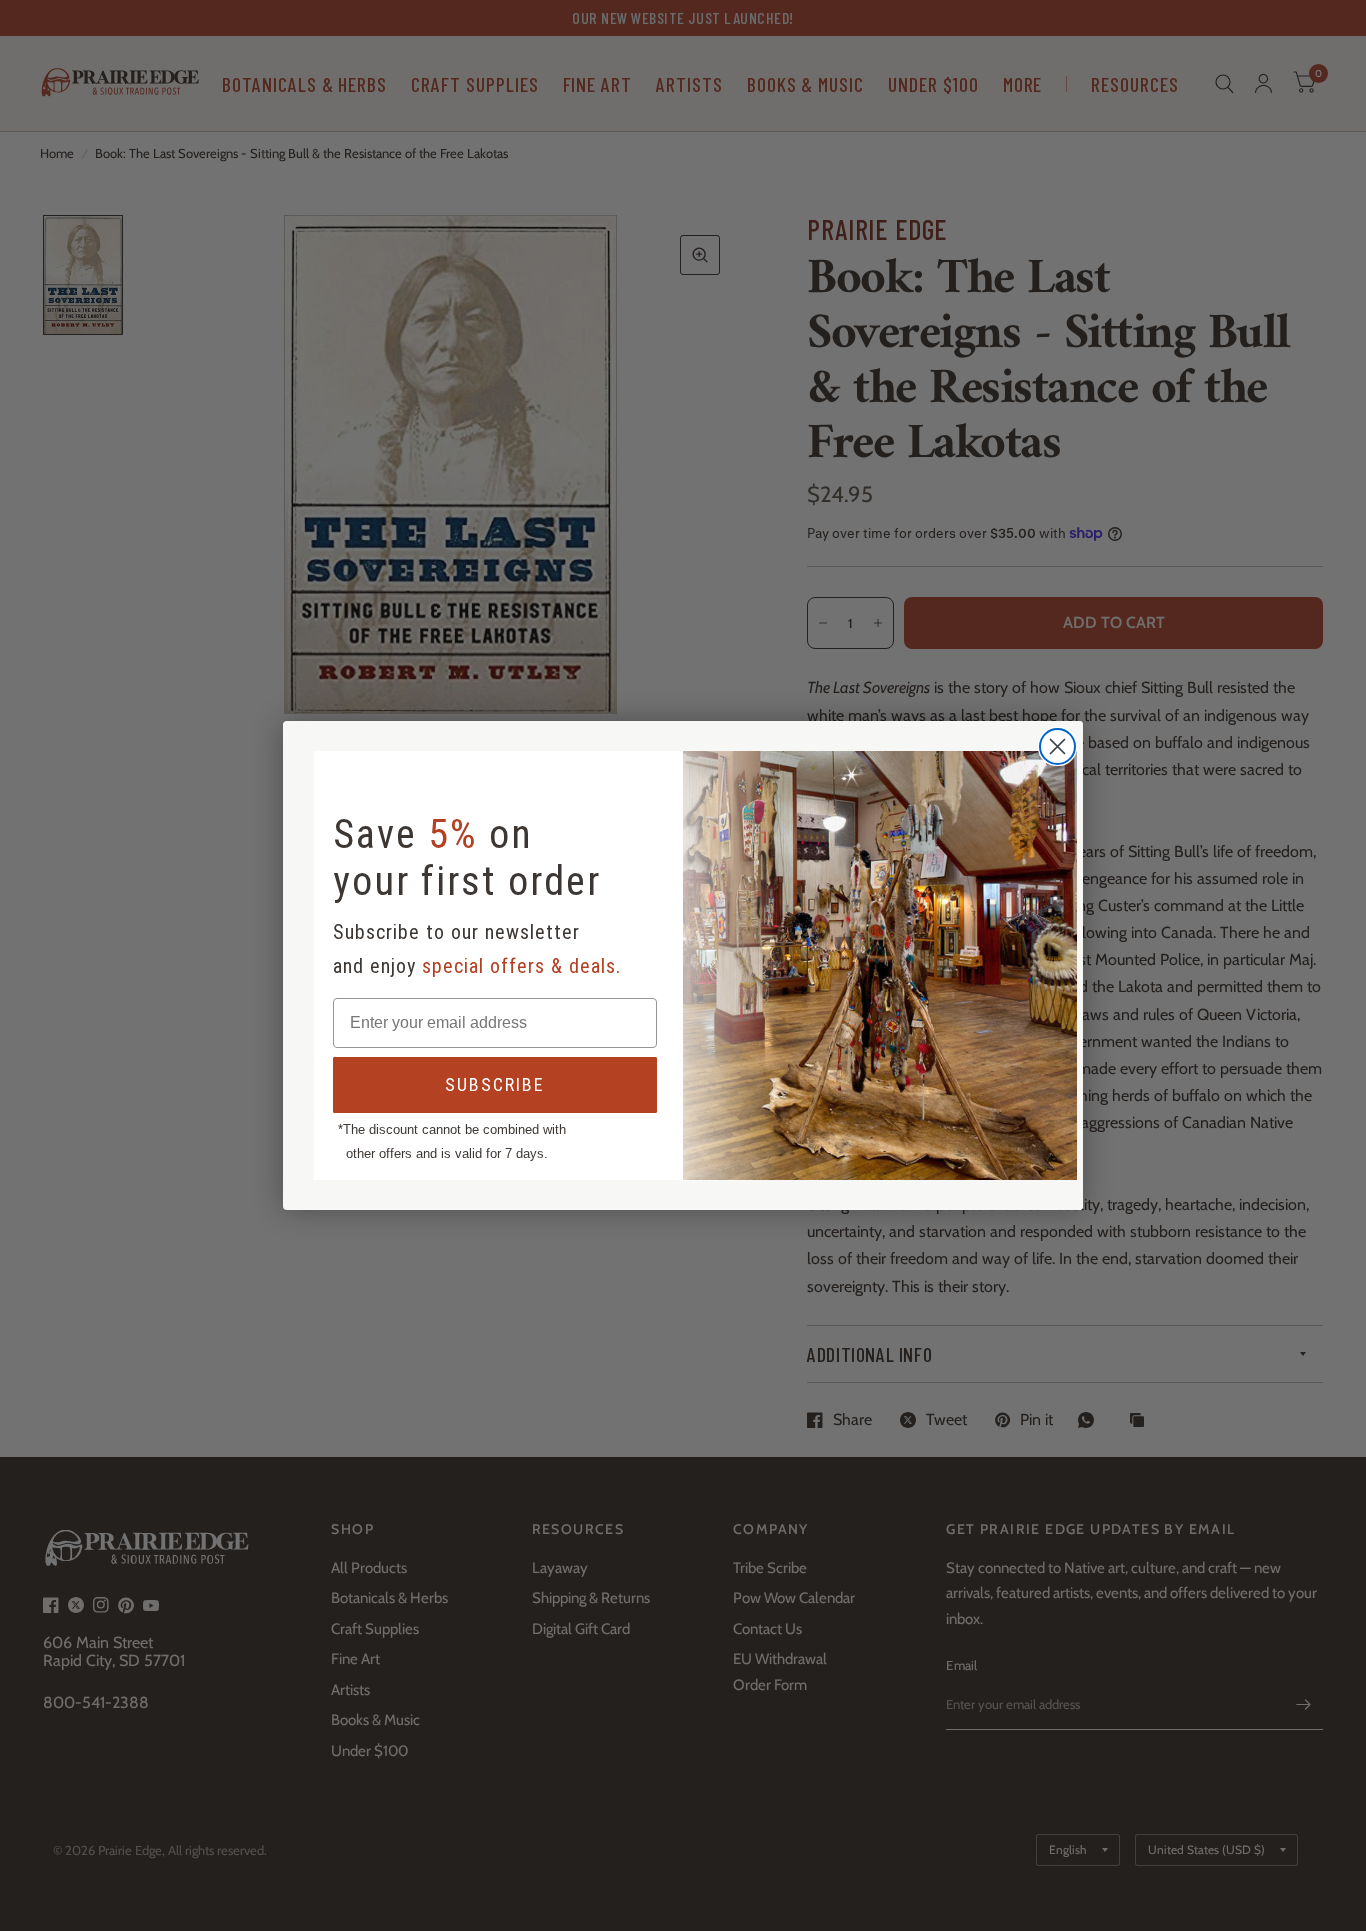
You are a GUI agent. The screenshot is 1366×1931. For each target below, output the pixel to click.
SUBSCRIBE (495, 1084)
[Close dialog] (1057, 746)
